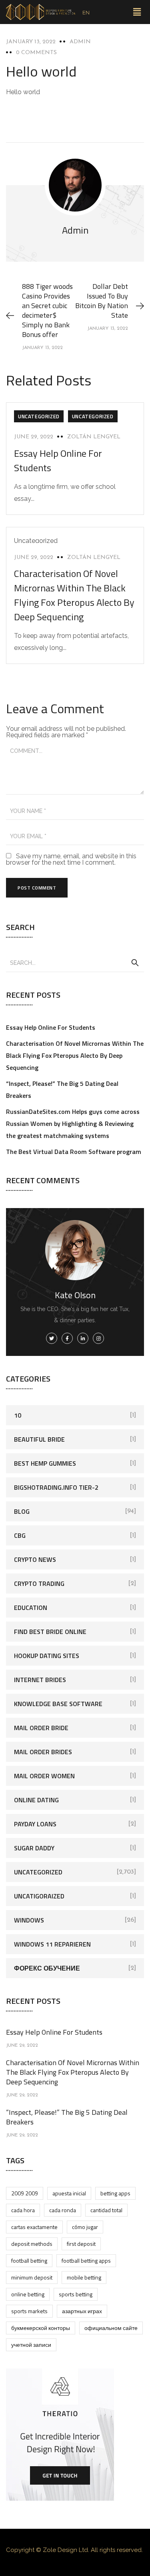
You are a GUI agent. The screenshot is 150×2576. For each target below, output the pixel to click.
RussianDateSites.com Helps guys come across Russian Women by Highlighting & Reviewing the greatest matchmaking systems (73, 1124)
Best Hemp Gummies (45, 1463)
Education (31, 1608)
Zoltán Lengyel (94, 437)
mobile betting (84, 2277)
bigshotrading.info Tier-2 (56, 1487)
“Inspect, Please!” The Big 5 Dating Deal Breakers (67, 2117)
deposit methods (32, 2244)
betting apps (115, 2193)
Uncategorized (39, 416)
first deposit (81, 2244)
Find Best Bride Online (50, 1632)
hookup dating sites (47, 1656)
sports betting (76, 2294)
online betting (28, 2294)
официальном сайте (111, 2328)
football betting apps (86, 2260)
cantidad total (106, 2210)
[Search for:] (75, 962)
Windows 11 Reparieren (52, 1944)
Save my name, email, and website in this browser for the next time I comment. (71, 859)
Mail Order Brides (43, 1752)
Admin (80, 42)
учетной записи (31, 2345)
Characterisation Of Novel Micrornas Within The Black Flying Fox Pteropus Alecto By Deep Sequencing (74, 595)
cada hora (23, 2210)
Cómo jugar (85, 2227)
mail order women (44, 1776)
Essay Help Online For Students (51, 1027)
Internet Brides (40, 1680)
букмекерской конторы (41, 2328)
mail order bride (41, 1728)
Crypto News (35, 1559)
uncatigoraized (39, 1896)
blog (22, 1511)
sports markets (29, 2311)
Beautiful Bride (39, 1439)
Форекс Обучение (47, 1968)
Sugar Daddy (34, 1848)
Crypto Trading (39, 1584)
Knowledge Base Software (58, 1704)
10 (18, 1415)
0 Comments (36, 53)
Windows (29, 1920)
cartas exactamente (34, 2227)
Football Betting (29, 2260)
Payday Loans (35, 1824)
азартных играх (82, 2311)
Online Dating (36, 1800)
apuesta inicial (69, 2193)
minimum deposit (32, 2277)
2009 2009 (25, 2193)
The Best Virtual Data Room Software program (74, 1152)
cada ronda (63, 2210)
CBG (20, 1535)
